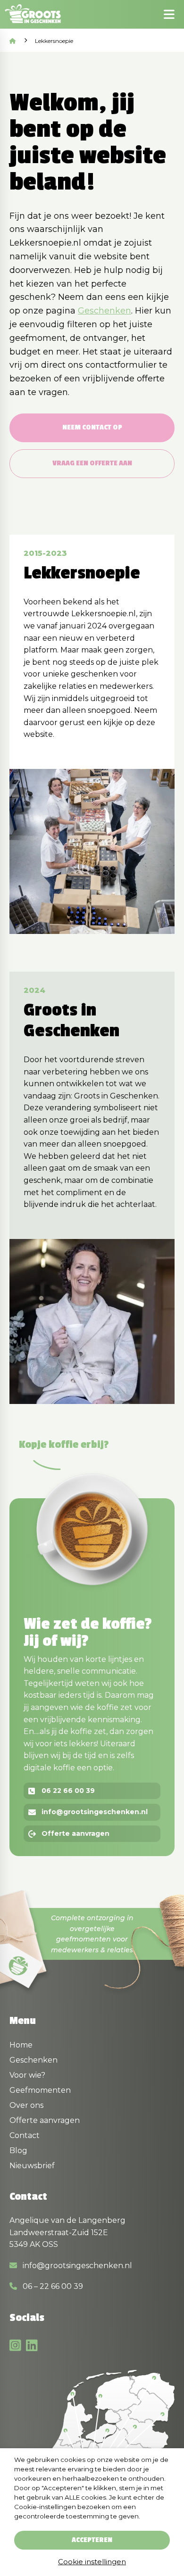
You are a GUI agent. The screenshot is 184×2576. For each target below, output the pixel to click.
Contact (25, 2135)
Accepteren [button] (92, 2540)
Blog (18, 2151)
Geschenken (105, 311)
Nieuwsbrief (32, 2166)
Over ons (26, 2105)
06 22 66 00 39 (68, 1791)
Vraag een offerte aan (92, 463)
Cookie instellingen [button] (92, 2562)
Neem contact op (92, 427)
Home (21, 2045)
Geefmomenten (40, 2090)
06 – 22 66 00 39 (52, 2286)
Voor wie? (27, 2075)
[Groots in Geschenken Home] (36, 14)
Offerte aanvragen (75, 1833)
